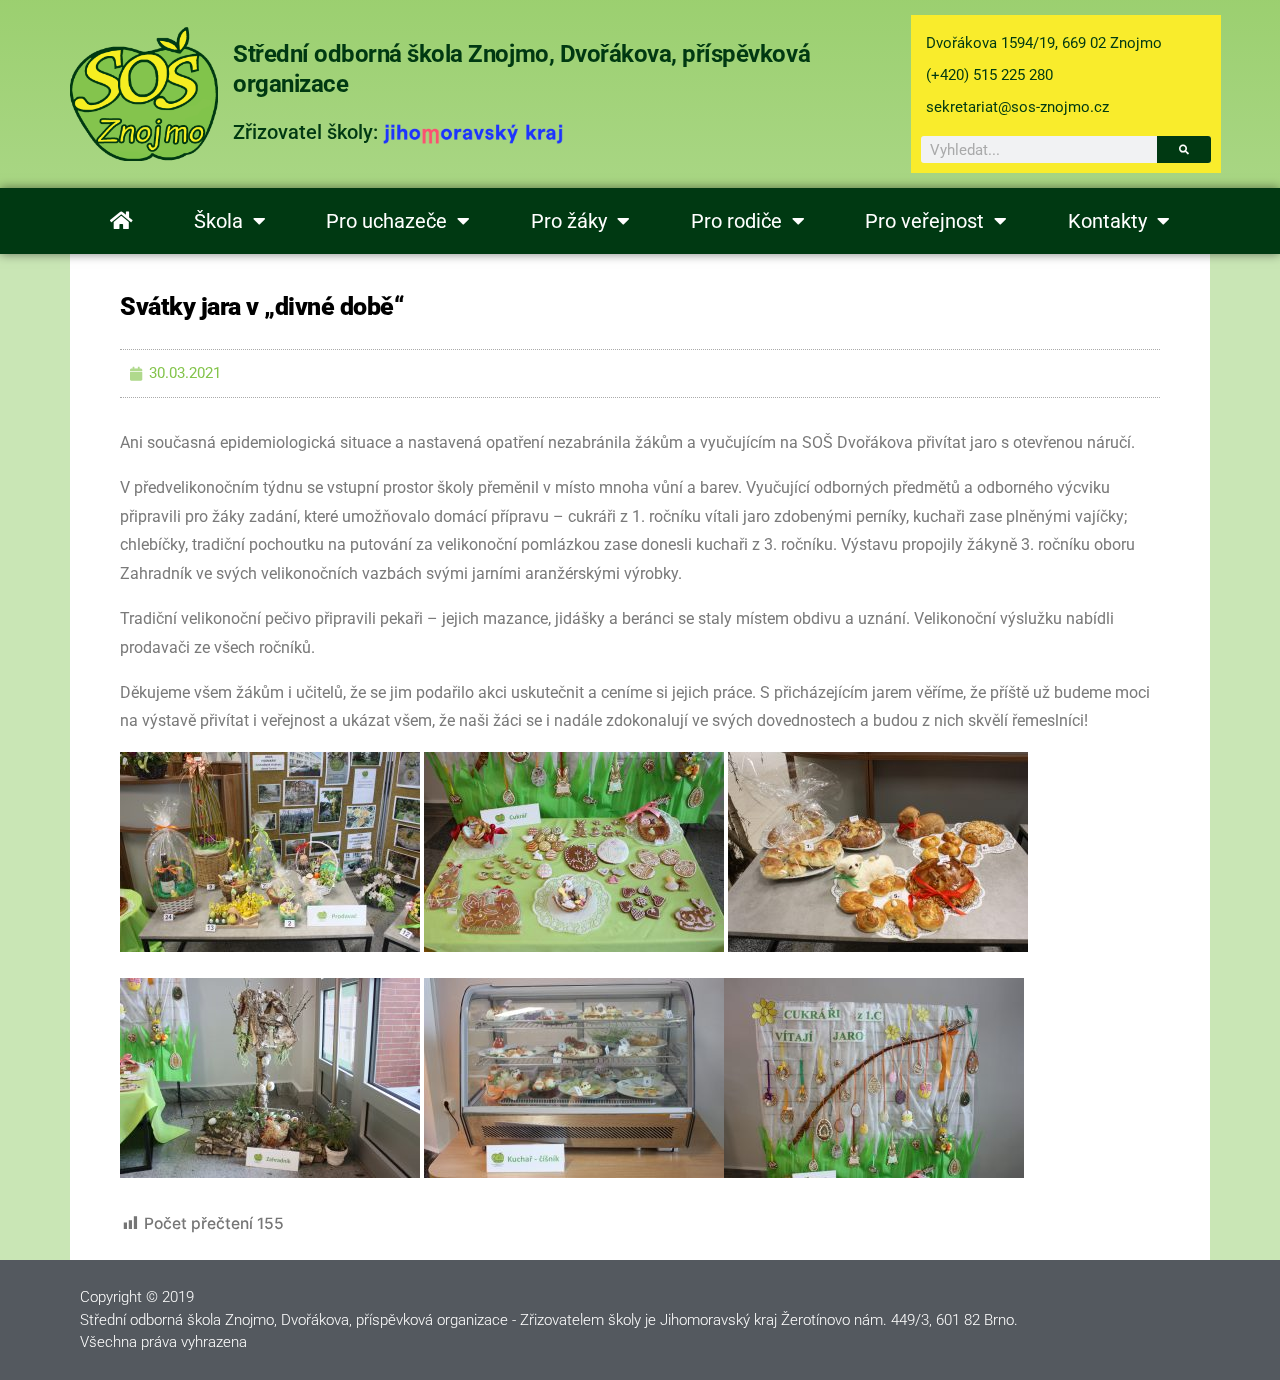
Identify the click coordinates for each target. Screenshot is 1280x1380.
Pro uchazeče (386, 221)
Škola (218, 221)
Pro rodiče (736, 221)
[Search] (1184, 149)
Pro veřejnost (924, 221)
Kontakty (1107, 221)
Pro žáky (569, 221)
